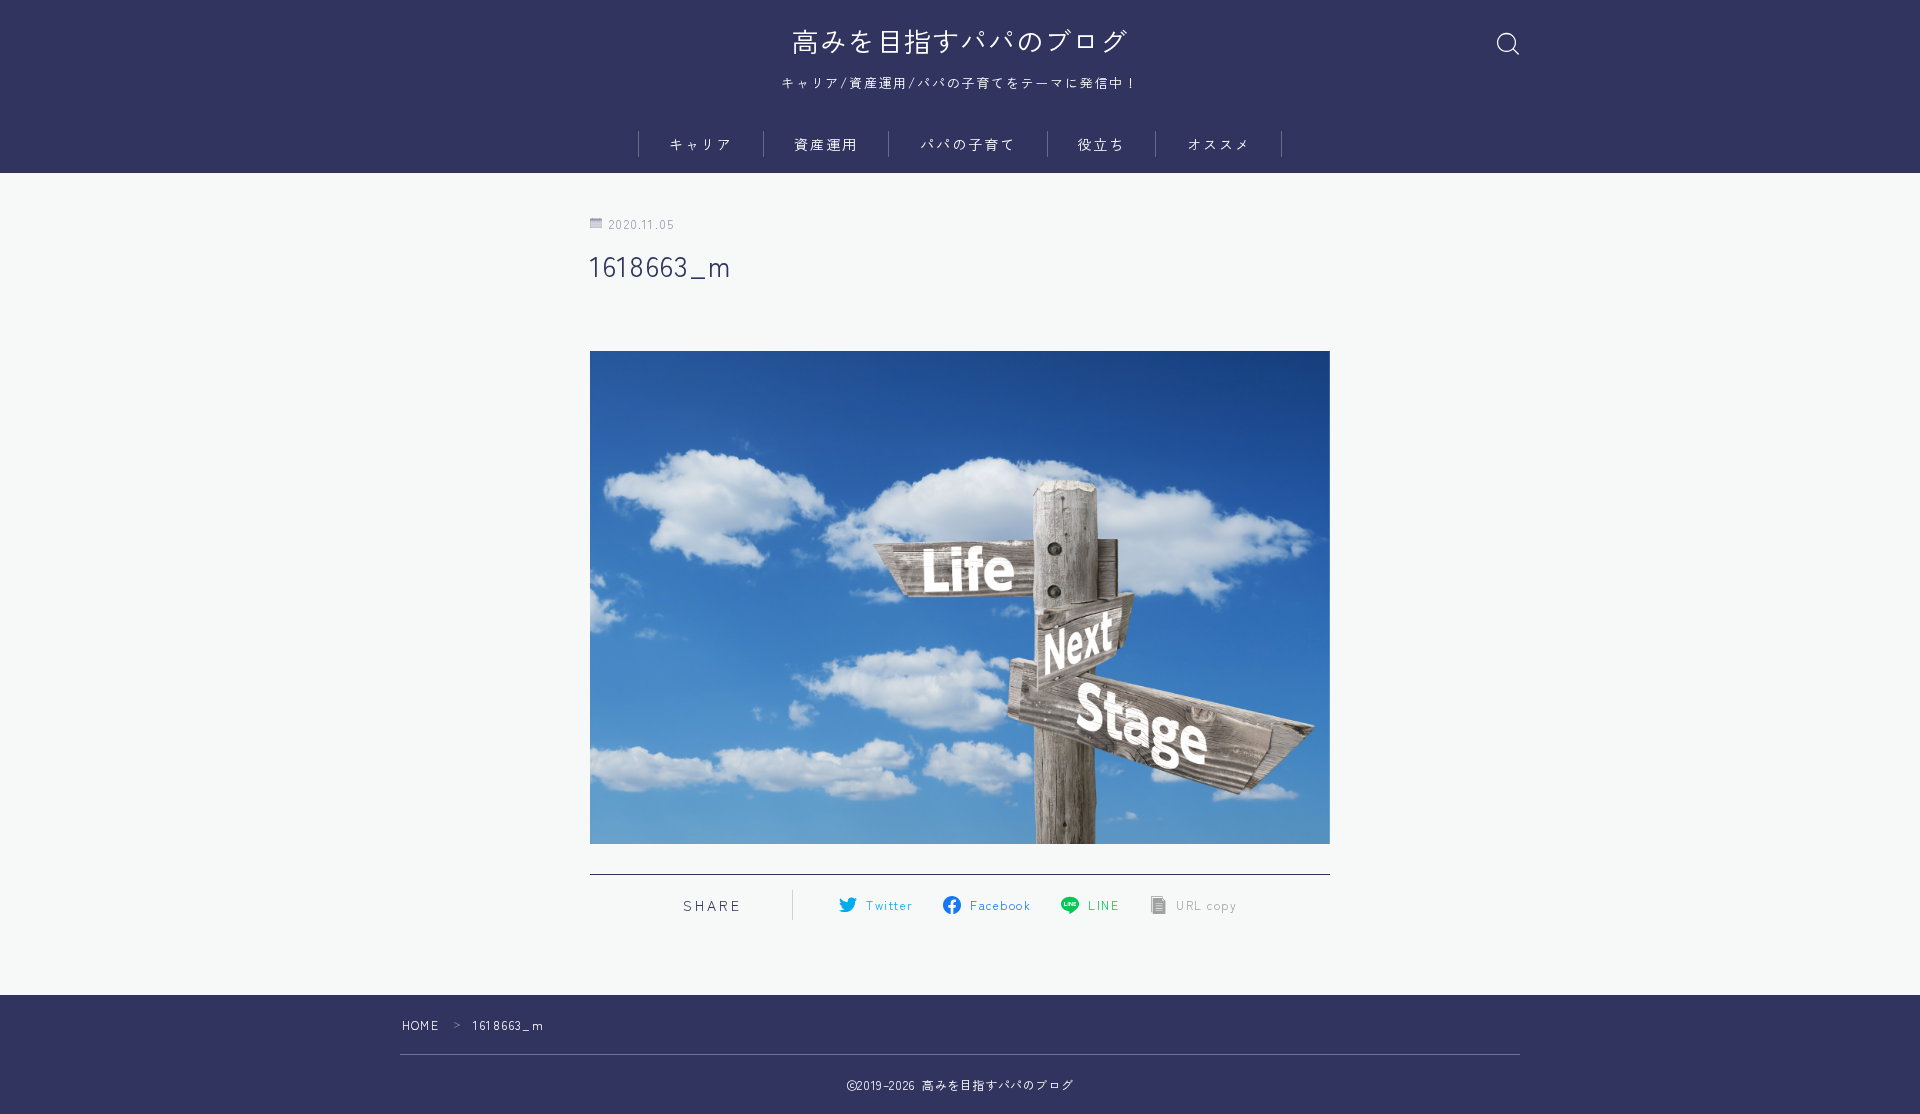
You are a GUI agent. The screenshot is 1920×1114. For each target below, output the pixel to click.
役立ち (1101, 144)
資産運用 (826, 144)
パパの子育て (968, 144)
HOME (420, 1024)
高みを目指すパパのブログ (960, 41)
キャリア (701, 144)
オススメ (1219, 144)
